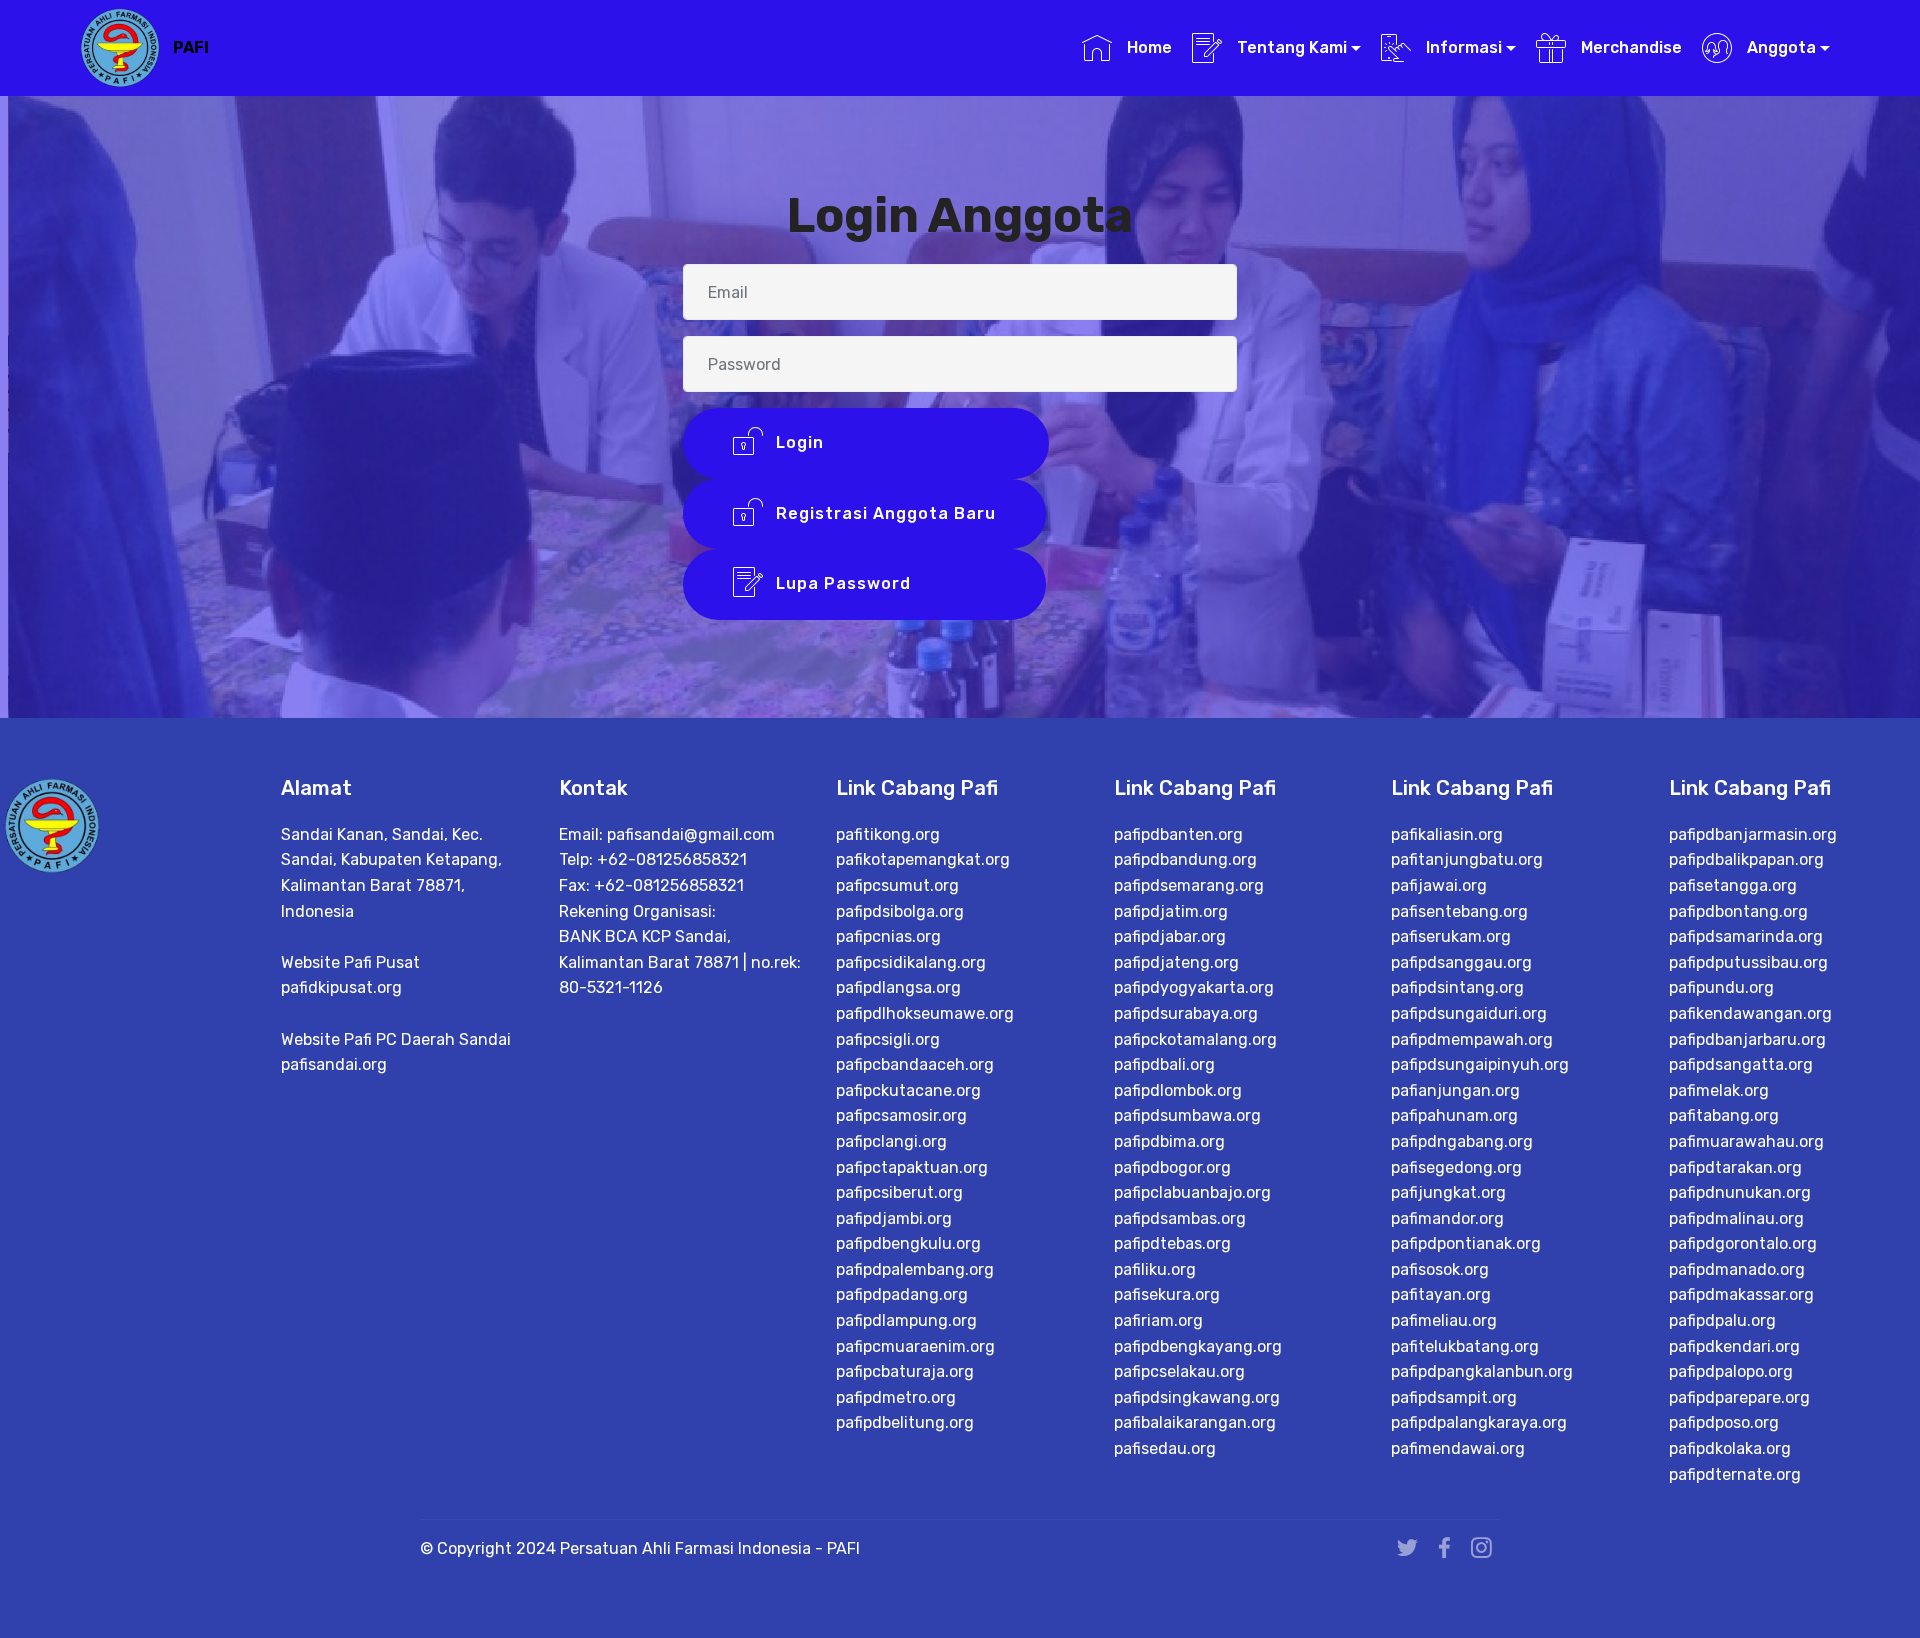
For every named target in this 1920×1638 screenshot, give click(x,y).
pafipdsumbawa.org (1187, 1115)
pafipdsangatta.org (1741, 1064)
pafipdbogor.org (1172, 1167)
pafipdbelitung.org (905, 1422)
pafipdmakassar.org (1741, 1294)
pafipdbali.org (1164, 1064)
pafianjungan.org (1455, 1090)
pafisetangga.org (1733, 885)
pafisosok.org (1440, 1269)
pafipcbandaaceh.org (915, 1064)
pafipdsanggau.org (1461, 962)
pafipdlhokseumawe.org (925, 1013)
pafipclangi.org (891, 1141)
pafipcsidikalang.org (911, 962)
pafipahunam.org (1454, 1115)
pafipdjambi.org (894, 1218)
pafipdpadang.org (902, 1294)
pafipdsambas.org (1180, 1218)
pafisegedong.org (1456, 1167)
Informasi (1462, 47)
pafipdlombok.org (1178, 1090)
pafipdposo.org (1724, 1422)
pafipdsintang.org (1457, 987)
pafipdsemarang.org (1189, 885)
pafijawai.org (1439, 885)
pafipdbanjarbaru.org (1747, 1039)
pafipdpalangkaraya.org (1479, 1422)
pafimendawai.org (1458, 1448)
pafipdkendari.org (1734, 1346)
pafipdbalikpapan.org (1746, 859)
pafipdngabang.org (1462, 1141)
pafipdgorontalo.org (1743, 1243)
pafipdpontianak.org (1466, 1243)
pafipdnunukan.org (1740, 1192)
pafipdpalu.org (1722, 1320)
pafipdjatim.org (1171, 911)
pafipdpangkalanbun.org (1482, 1371)
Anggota (1779, 47)
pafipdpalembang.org (915, 1269)
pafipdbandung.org (1185, 859)
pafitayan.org (1441, 1294)
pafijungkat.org (1448, 1192)
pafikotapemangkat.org (923, 859)
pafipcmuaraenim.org (915, 1346)
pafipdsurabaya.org (1186, 1013)
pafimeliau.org (1444, 1320)
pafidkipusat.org (341, 987)
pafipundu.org (1721, 987)
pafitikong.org (888, 834)
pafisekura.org (1167, 1294)
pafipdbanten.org (1178, 834)
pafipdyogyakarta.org (1194, 987)
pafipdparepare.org (1739, 1397)
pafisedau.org (1165, 1448)
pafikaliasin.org (1447, 834)
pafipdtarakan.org (1735, 1167)
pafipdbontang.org (1738, 911)
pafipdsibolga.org (900, 911)
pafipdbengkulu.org (908, 1243)
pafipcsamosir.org (901, 1115)
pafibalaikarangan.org (1195, 1422)
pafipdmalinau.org (1736, 1218)
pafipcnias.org (888, 936)
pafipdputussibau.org (1748, 962)
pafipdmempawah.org (1472, 1039)
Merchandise (1629, 47)
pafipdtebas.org (1172, 1243)
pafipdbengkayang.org (1198, 1346)
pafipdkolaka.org (1730, 1448)
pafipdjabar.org (1170, 936)
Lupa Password (883, 583)
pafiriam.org (1158, 1320)
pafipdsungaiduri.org (1469, 1013)
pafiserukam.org (1451, 936)
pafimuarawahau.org (1746, 1141)
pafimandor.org (1447, 1218)
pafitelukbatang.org (1465, 1346)
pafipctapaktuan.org (912, 1167)
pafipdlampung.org (906, 1320)
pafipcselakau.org (1179, 1371)
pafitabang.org (1724, 1115)
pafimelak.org (1719, 1090)
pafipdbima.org (1169, 1141)
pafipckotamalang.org (1195, 1039)
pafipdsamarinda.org (1746, 936)
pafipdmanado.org (1737, 1269)
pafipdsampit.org (1454, 1397)
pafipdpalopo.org (1731, 1371)
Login (885, 442)
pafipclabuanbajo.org (1192, 1192)
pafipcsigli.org (888, 1039)
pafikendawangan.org (1750, 1013)
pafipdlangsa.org (898, 987)
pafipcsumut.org (897, 885)
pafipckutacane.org (908, 1090)
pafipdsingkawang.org (1197, 1397)
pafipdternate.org (1735, 1474)
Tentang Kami (1290, 47)
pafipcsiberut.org (899, 1192)
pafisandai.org (334, 1064)
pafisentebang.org (1459, 911)
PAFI (191, 47)
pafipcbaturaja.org (905, 1371)
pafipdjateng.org (1176, 962)
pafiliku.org (1155, 1269)
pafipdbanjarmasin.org (1753, 834)
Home (1147, 47)
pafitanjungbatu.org (1467, 859)
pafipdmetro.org (896, 1397)
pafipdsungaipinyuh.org (1480, 1064)
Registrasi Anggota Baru (883, 513)
